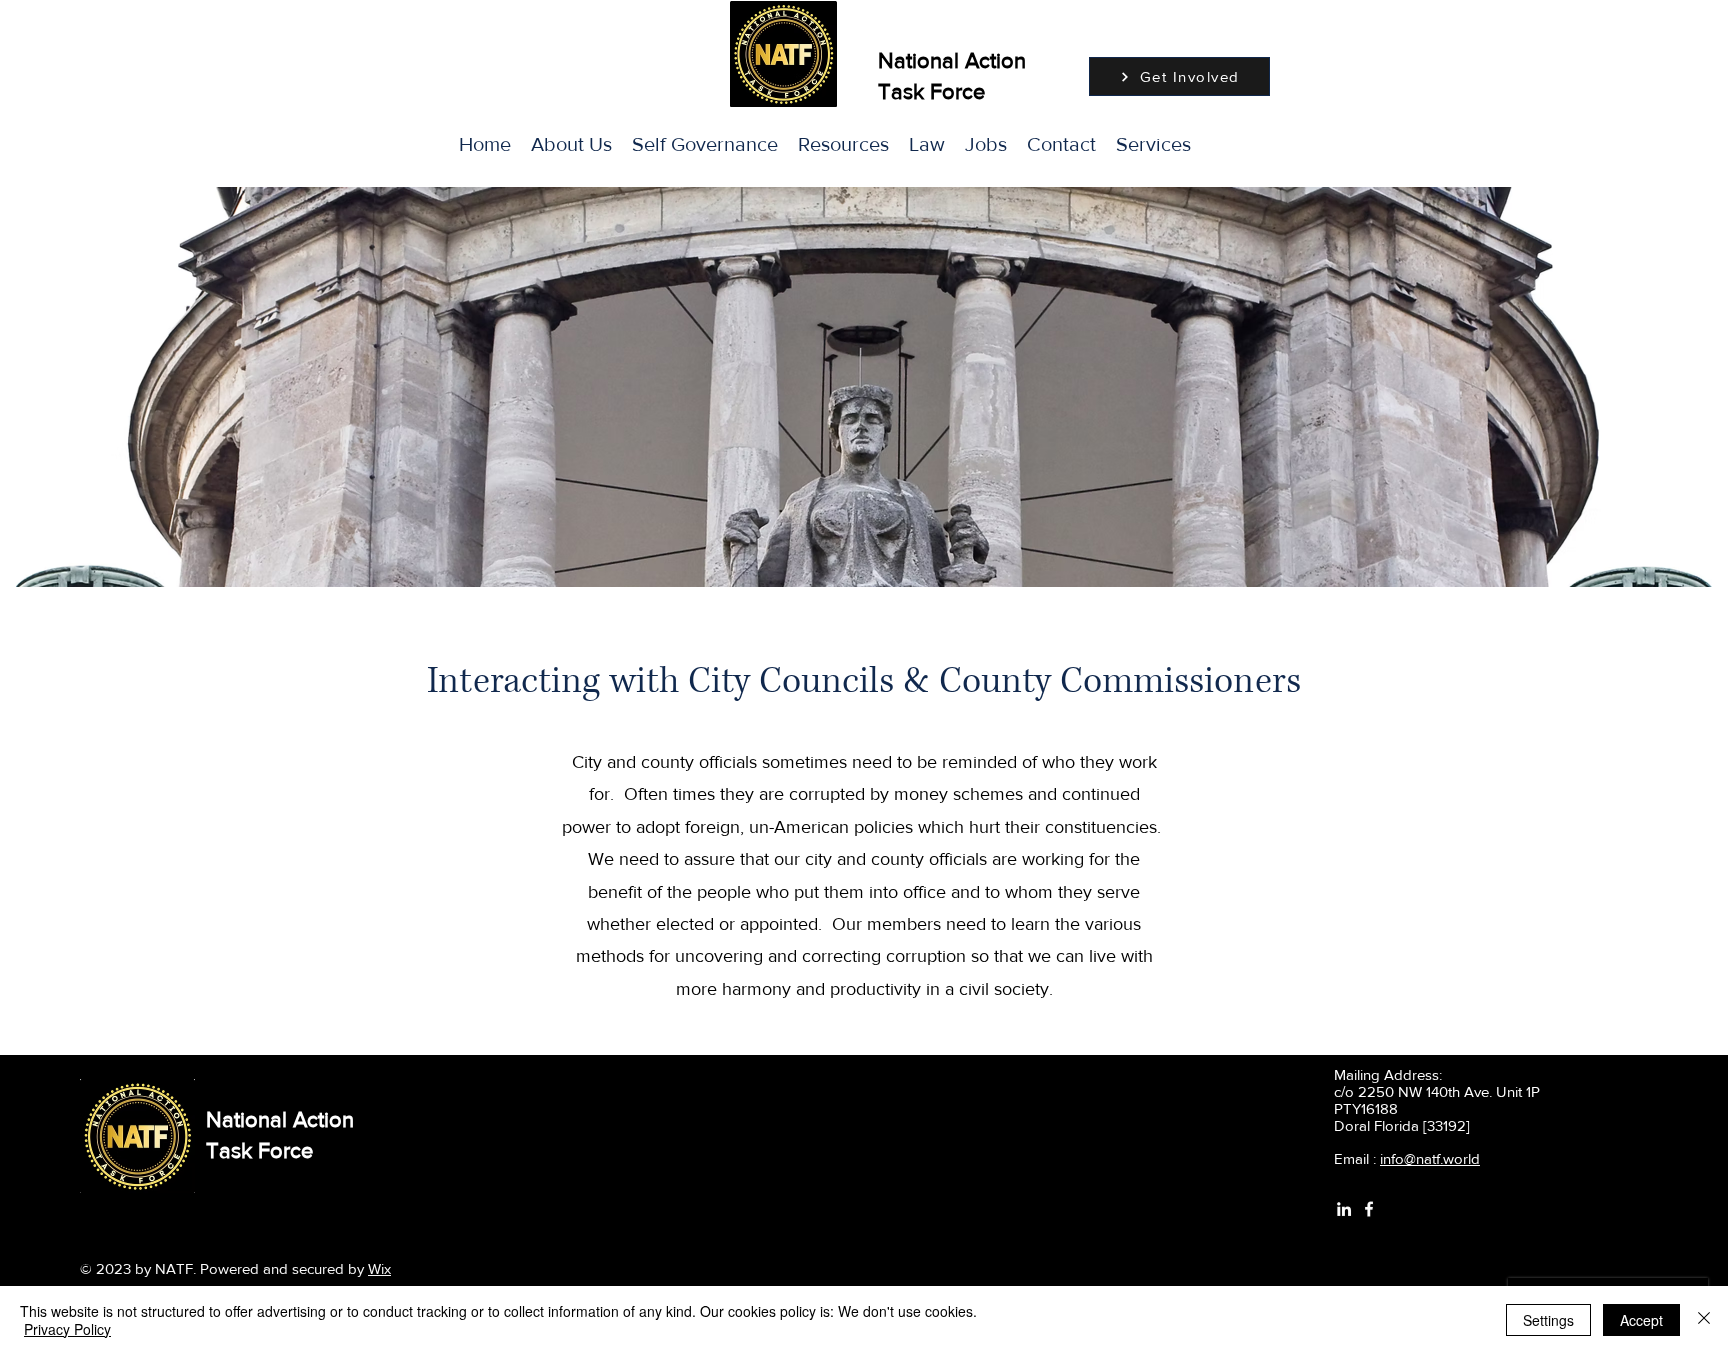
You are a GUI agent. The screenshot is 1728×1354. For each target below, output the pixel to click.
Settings (1548, 1320)
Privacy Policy (67, 1329)
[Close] (1704, 1320)
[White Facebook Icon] (1369, 1209)
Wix (379, 1268)
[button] (1153, 144)
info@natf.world (1430, 1158)
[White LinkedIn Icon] (1344, 1209)
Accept (1641, 1320)
